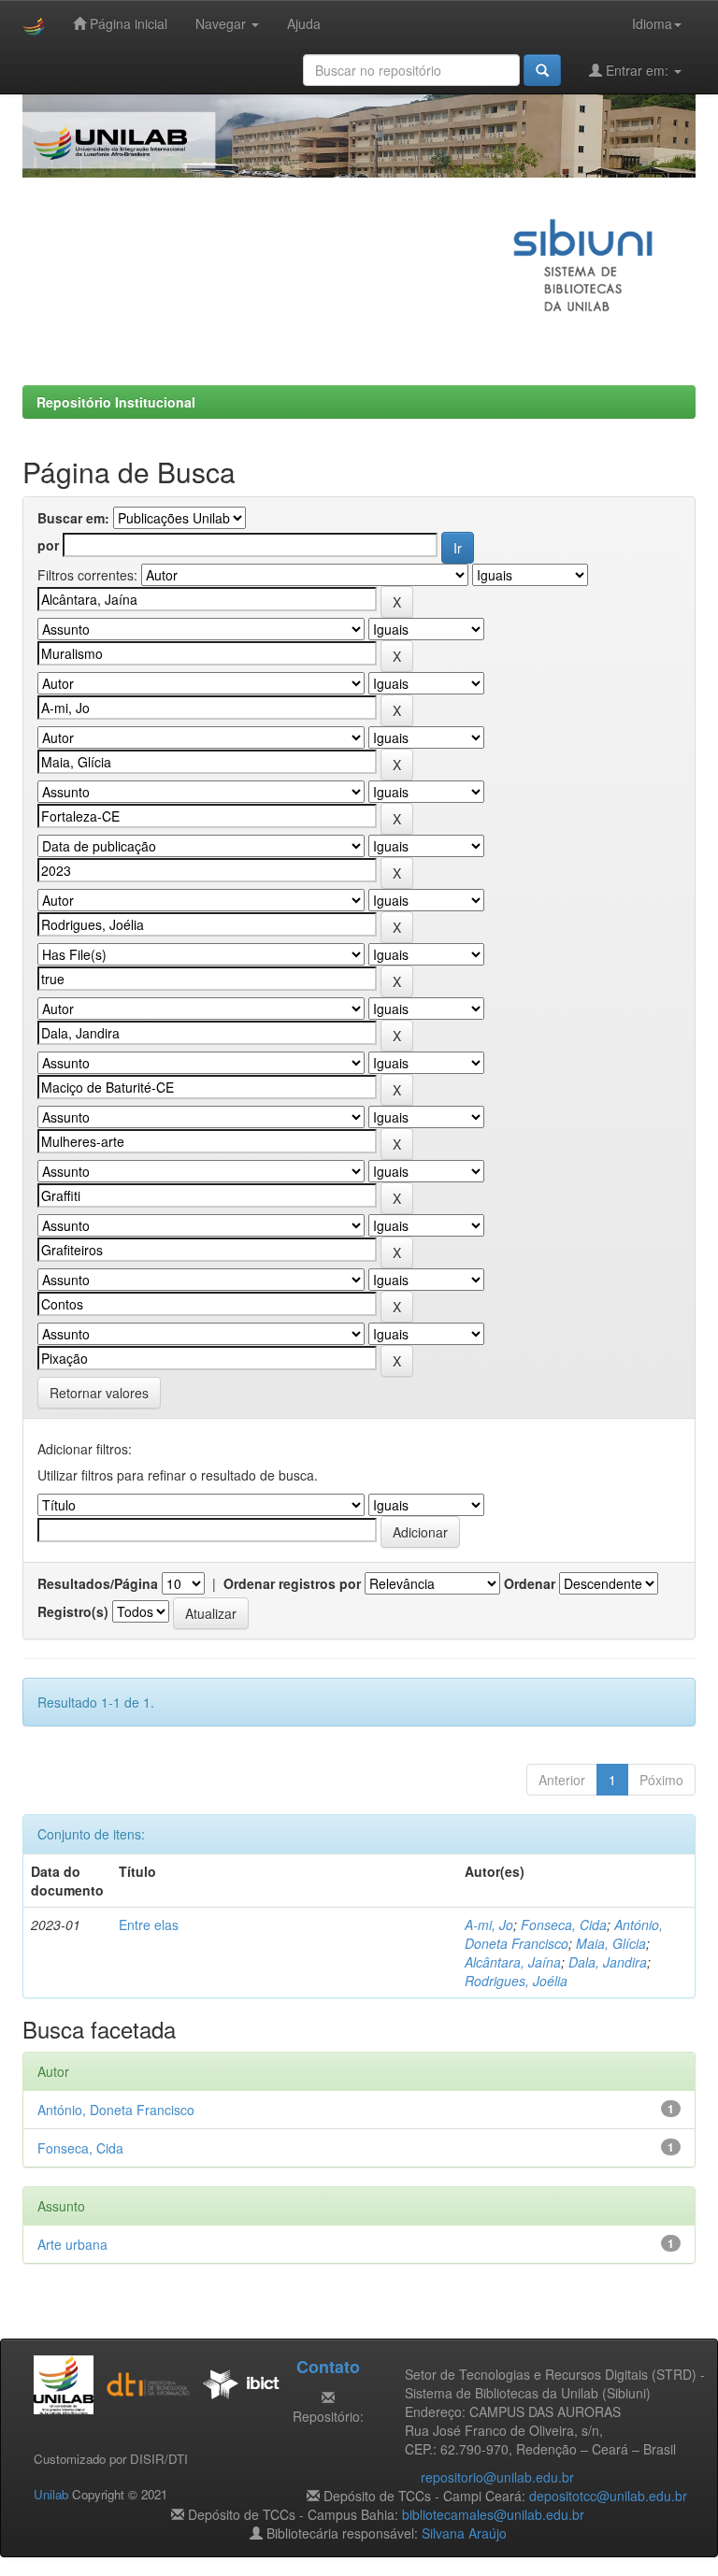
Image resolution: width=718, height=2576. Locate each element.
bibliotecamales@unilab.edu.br (493, 2514)
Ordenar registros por (292, 1583)
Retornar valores (99, 1393)
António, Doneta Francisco (564, 1934)
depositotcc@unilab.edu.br (608, 2496)
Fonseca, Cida (564, 1925)
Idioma (652, 23)
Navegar (223, 23)
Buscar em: (73, 518)
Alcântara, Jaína (513, 1962)
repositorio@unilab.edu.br (497, 2477)
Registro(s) (73, 1611)
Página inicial (127, 23)
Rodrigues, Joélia (516, 1981)
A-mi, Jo (489, 1925)
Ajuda (304, 23)
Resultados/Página (98, 1583)
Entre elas (149, 1925)
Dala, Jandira (608, 1962)
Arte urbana (72, 2244)
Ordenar (530, 1583)
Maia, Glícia (611, 1943)
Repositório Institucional (116, 402)
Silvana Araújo (464, 2533)
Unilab (51, 2494)
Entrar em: (637, 70)
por (48, 545)
